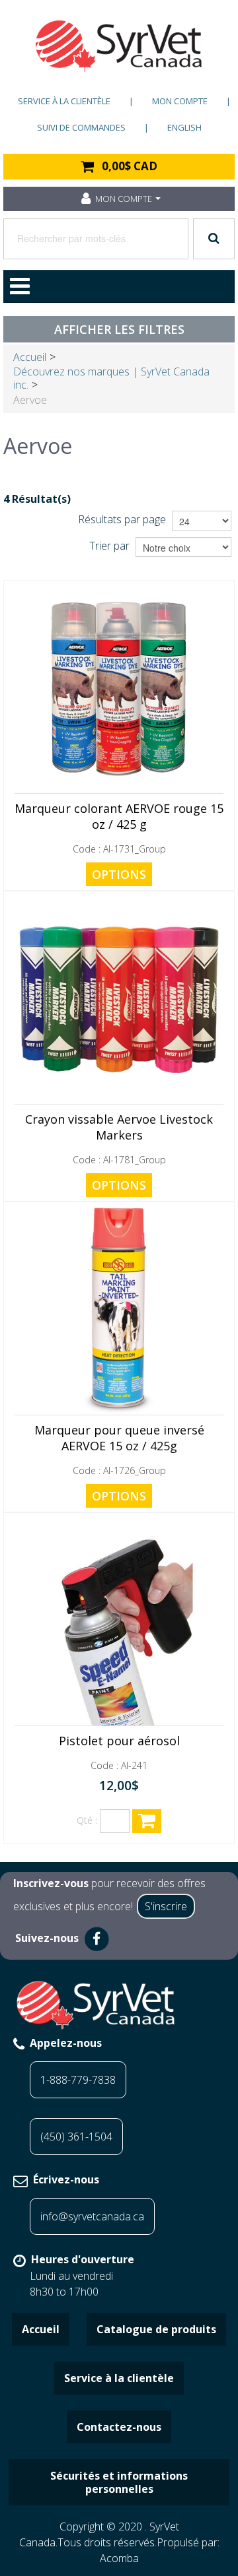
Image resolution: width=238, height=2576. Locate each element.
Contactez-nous (119, 2427)
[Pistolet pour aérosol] (119, 1621)
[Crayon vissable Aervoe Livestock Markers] (119, 1000)
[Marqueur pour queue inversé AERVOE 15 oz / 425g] (119, 1310)
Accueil (30, 357)
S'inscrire (166, 1906)
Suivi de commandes (81, 127)
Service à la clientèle (64, 101)
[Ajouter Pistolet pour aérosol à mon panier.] (147, 1821)
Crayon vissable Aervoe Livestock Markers (119, 1127)
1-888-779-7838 (78, 2080)
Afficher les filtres (119, 329)
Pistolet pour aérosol (119, 1741)
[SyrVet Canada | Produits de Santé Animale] (119, 46)
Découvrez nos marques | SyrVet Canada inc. (111, 378)
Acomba (119, 2558)
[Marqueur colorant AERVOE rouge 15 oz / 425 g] (119, 689)
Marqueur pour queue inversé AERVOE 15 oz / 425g (119, 1438)
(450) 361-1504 (76, 2137)
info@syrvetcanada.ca (92, 2216)
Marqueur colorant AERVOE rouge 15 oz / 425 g (119, 816)
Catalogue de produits (156, 2329)
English (184, 127)
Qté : (87, 1820)
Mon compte (180, 101)
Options (119, 874)
